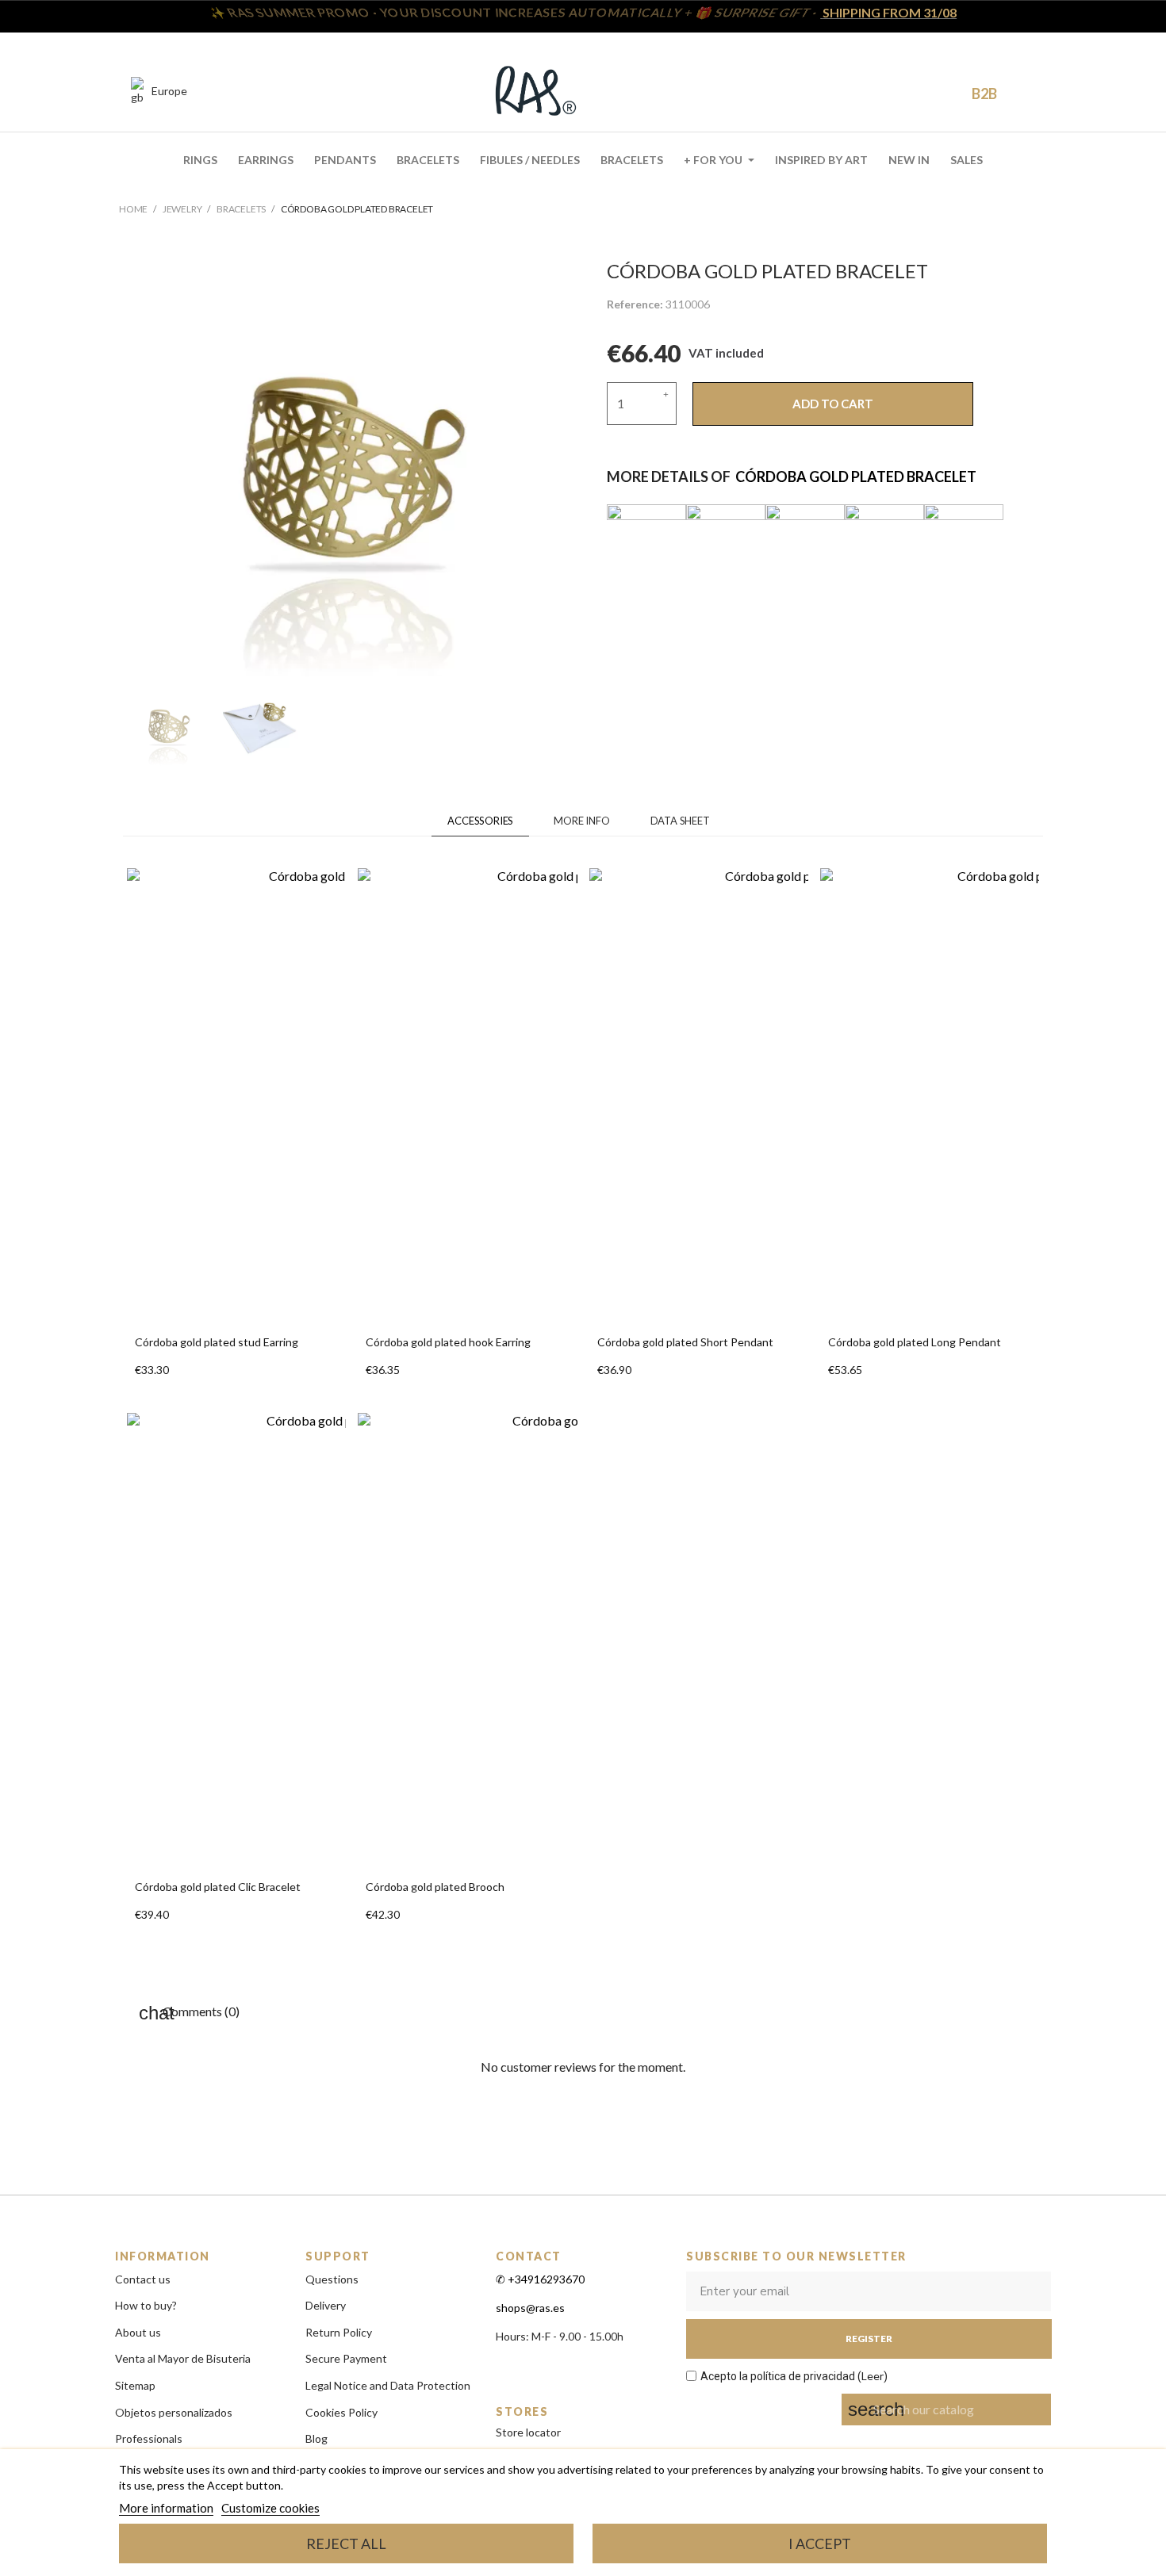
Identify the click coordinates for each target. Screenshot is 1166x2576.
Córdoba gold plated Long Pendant (915, 1342)
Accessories (480, 821)
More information (166, 2508)
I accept (820, 2543)
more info (581, 821)
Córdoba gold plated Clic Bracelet (218, 1887)
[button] (881, 92)
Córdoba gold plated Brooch (435, 1887)
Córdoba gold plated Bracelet (856, 477)
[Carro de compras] (943, 92)
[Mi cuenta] (914, 91)
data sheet (680, 821)
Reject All (346, 2543)
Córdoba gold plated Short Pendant (685, 1342)
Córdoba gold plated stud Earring (217, 1342)
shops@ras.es (530, 2308)
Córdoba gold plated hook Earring (448, 1342)
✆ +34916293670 (540, 2279)
